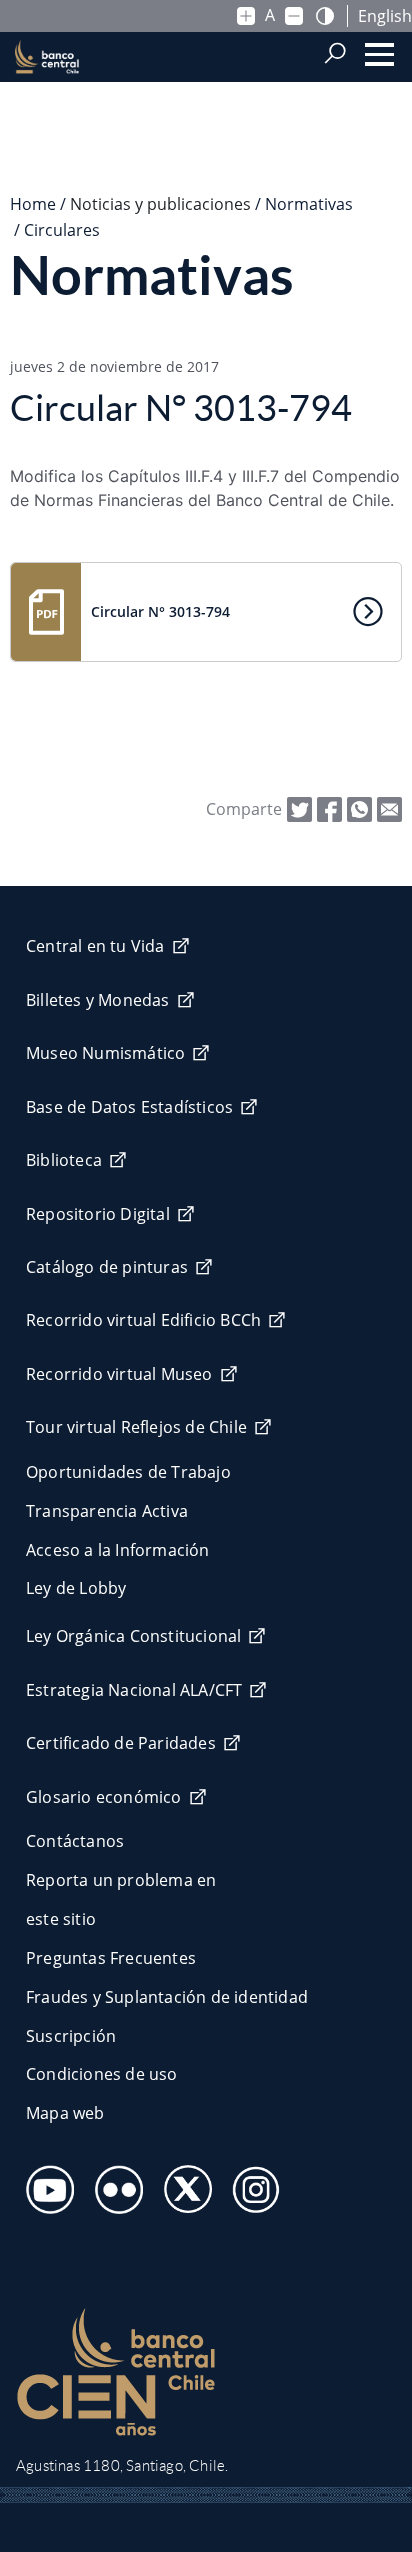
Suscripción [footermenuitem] (71, 2036)
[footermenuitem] (44, 2183)
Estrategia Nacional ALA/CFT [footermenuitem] (134, 1690)
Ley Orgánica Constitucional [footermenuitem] (133, 1636)
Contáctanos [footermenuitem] (75, 1841)
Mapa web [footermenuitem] (65, 2113)
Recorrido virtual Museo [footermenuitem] (119, 1374)
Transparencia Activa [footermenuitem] (107, 1511)
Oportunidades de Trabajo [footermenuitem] (128, 1472)
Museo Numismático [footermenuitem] (105, 1053)
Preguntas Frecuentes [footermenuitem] (111, 1958)
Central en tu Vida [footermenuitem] (95, 946)
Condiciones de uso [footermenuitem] (102, 2074)
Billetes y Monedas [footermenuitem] (98, 1000)
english (385, 16)
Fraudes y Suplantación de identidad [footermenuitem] (167, 1997)
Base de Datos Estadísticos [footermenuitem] (129, 1107)
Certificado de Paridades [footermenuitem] (121, 1743)
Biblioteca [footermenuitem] (64, 1160)
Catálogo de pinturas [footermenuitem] (107, 1267)
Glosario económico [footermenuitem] (104, 1797)
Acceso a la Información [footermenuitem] (118, 1550)
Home (33, 204)
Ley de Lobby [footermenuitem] (76, 1588)
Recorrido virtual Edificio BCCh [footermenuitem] (143, 1320)
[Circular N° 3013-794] (389, 808)
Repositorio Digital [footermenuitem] (98, 1214)
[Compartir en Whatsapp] (359, 808)
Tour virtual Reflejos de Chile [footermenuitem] (136, 1427)
